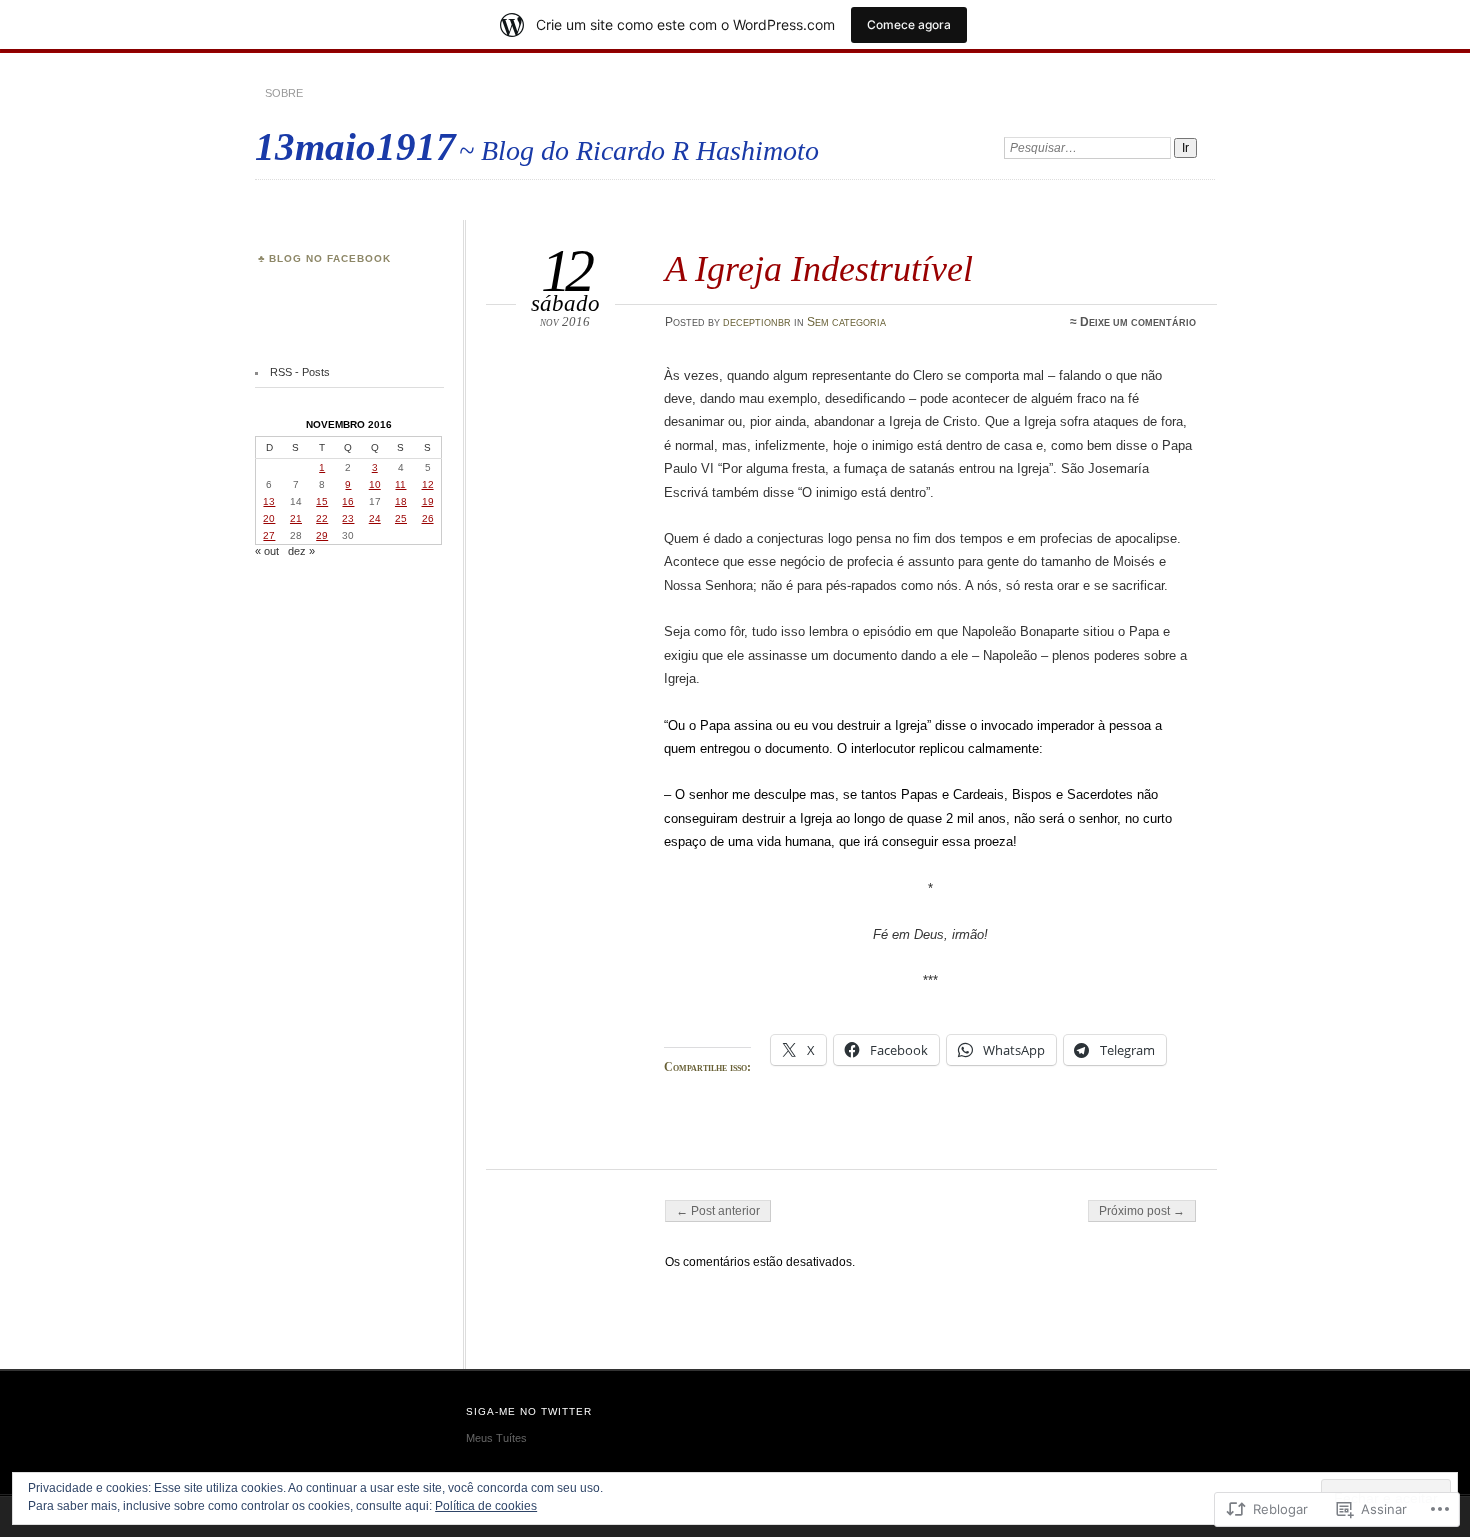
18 (401, 501)
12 (428, 484)
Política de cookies (486, 1506)
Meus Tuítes (496, 1438)
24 (375, 518)
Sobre (284, 93)
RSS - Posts (300, 372)
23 (348, 518)
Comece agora (909, 24)
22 (322, 518)
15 (322, 501)
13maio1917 (355, 146)
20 (269, 518)
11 (400, 484)
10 (375, 484)
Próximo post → (1142, 1211)
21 (296, 518)
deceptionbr (757, 322)
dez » (301, 551)
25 (401, 518)
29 (322, 535)
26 (428, 518)
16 (348, 501)
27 (269, 535)
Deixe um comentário (1138, 322)
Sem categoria (846, 322)
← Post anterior (718, 1211)
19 (428, 501)
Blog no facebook (330, 258)
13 (269, 501)
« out (267, 551)
